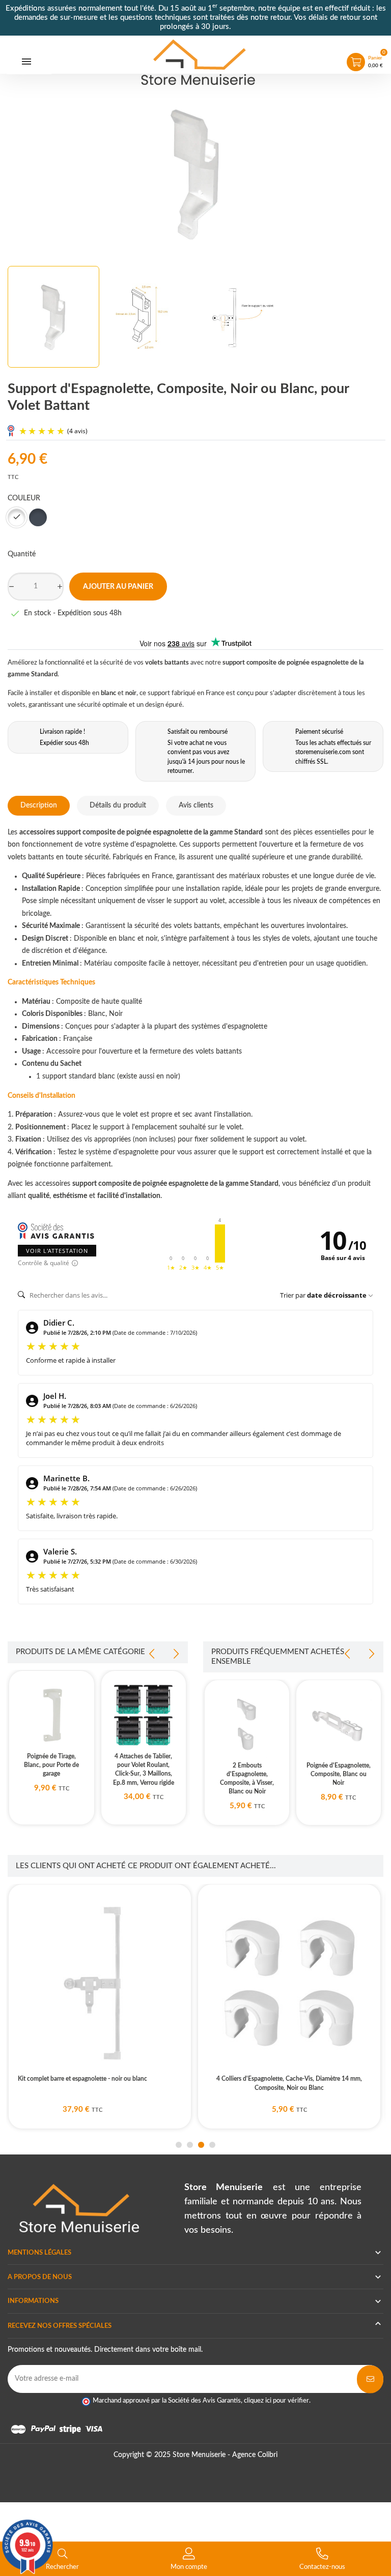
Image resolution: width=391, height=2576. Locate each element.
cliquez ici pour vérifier (276, 2401)
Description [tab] (39, 805)
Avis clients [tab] (196, 805)
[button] (179, 2145)
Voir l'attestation (57, 1251)
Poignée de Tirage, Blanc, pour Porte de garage (51, 1765)
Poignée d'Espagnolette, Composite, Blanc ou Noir (339, 1774)
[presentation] (152, 1654)
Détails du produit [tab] (118, 805)
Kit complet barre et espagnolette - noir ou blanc (82, 2079)
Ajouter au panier (118, 587)
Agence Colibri (255, 2455)
